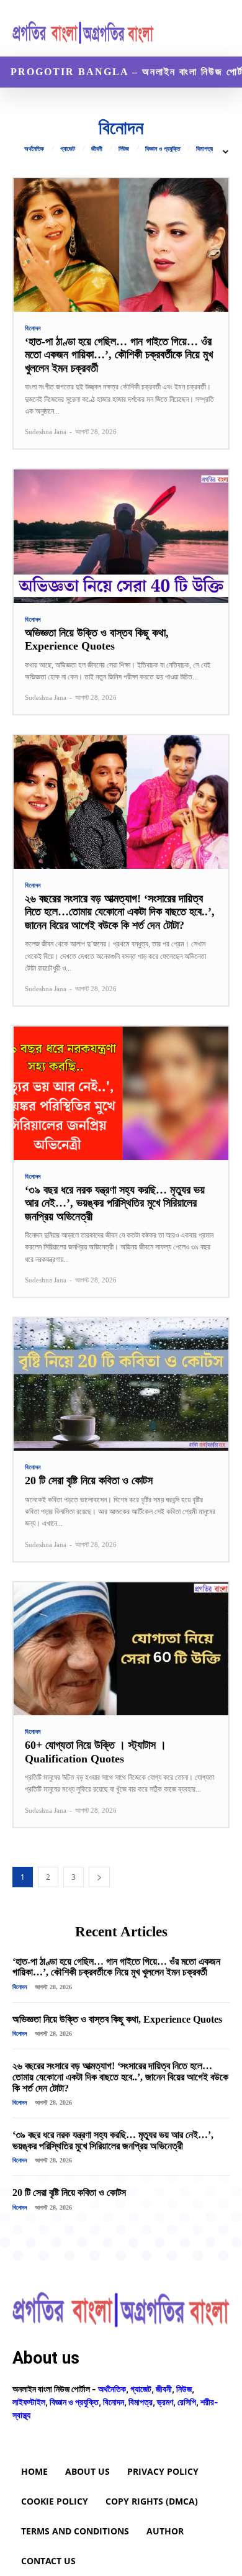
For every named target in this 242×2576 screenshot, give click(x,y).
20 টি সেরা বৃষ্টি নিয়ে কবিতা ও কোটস (89, 1481)
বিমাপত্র (204, 149)
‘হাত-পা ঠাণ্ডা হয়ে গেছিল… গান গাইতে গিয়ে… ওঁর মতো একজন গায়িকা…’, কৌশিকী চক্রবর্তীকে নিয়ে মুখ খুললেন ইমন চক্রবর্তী (119, 355)
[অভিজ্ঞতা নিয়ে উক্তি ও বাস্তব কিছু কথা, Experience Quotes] (121, 536)
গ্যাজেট (68, 149)
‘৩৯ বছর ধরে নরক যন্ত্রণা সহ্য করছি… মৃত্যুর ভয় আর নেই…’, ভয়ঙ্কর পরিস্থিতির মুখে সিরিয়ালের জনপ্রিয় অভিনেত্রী (115, 1203)
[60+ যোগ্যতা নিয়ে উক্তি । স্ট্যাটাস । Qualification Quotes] (121, 1649)
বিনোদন (33, 329)
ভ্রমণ (165, 2402)
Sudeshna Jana (46, 432)
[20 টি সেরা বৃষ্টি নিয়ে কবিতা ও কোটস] (121, 1385)
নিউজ (124, 149)
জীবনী (97, 149)
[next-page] (99, 1877)
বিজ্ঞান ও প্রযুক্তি (163, 149)
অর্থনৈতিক (34, 149)
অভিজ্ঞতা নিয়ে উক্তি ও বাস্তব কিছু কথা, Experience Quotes (97, 640)
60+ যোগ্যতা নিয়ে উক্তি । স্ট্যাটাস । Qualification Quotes (96, 1752)
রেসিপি (187, 2402)
